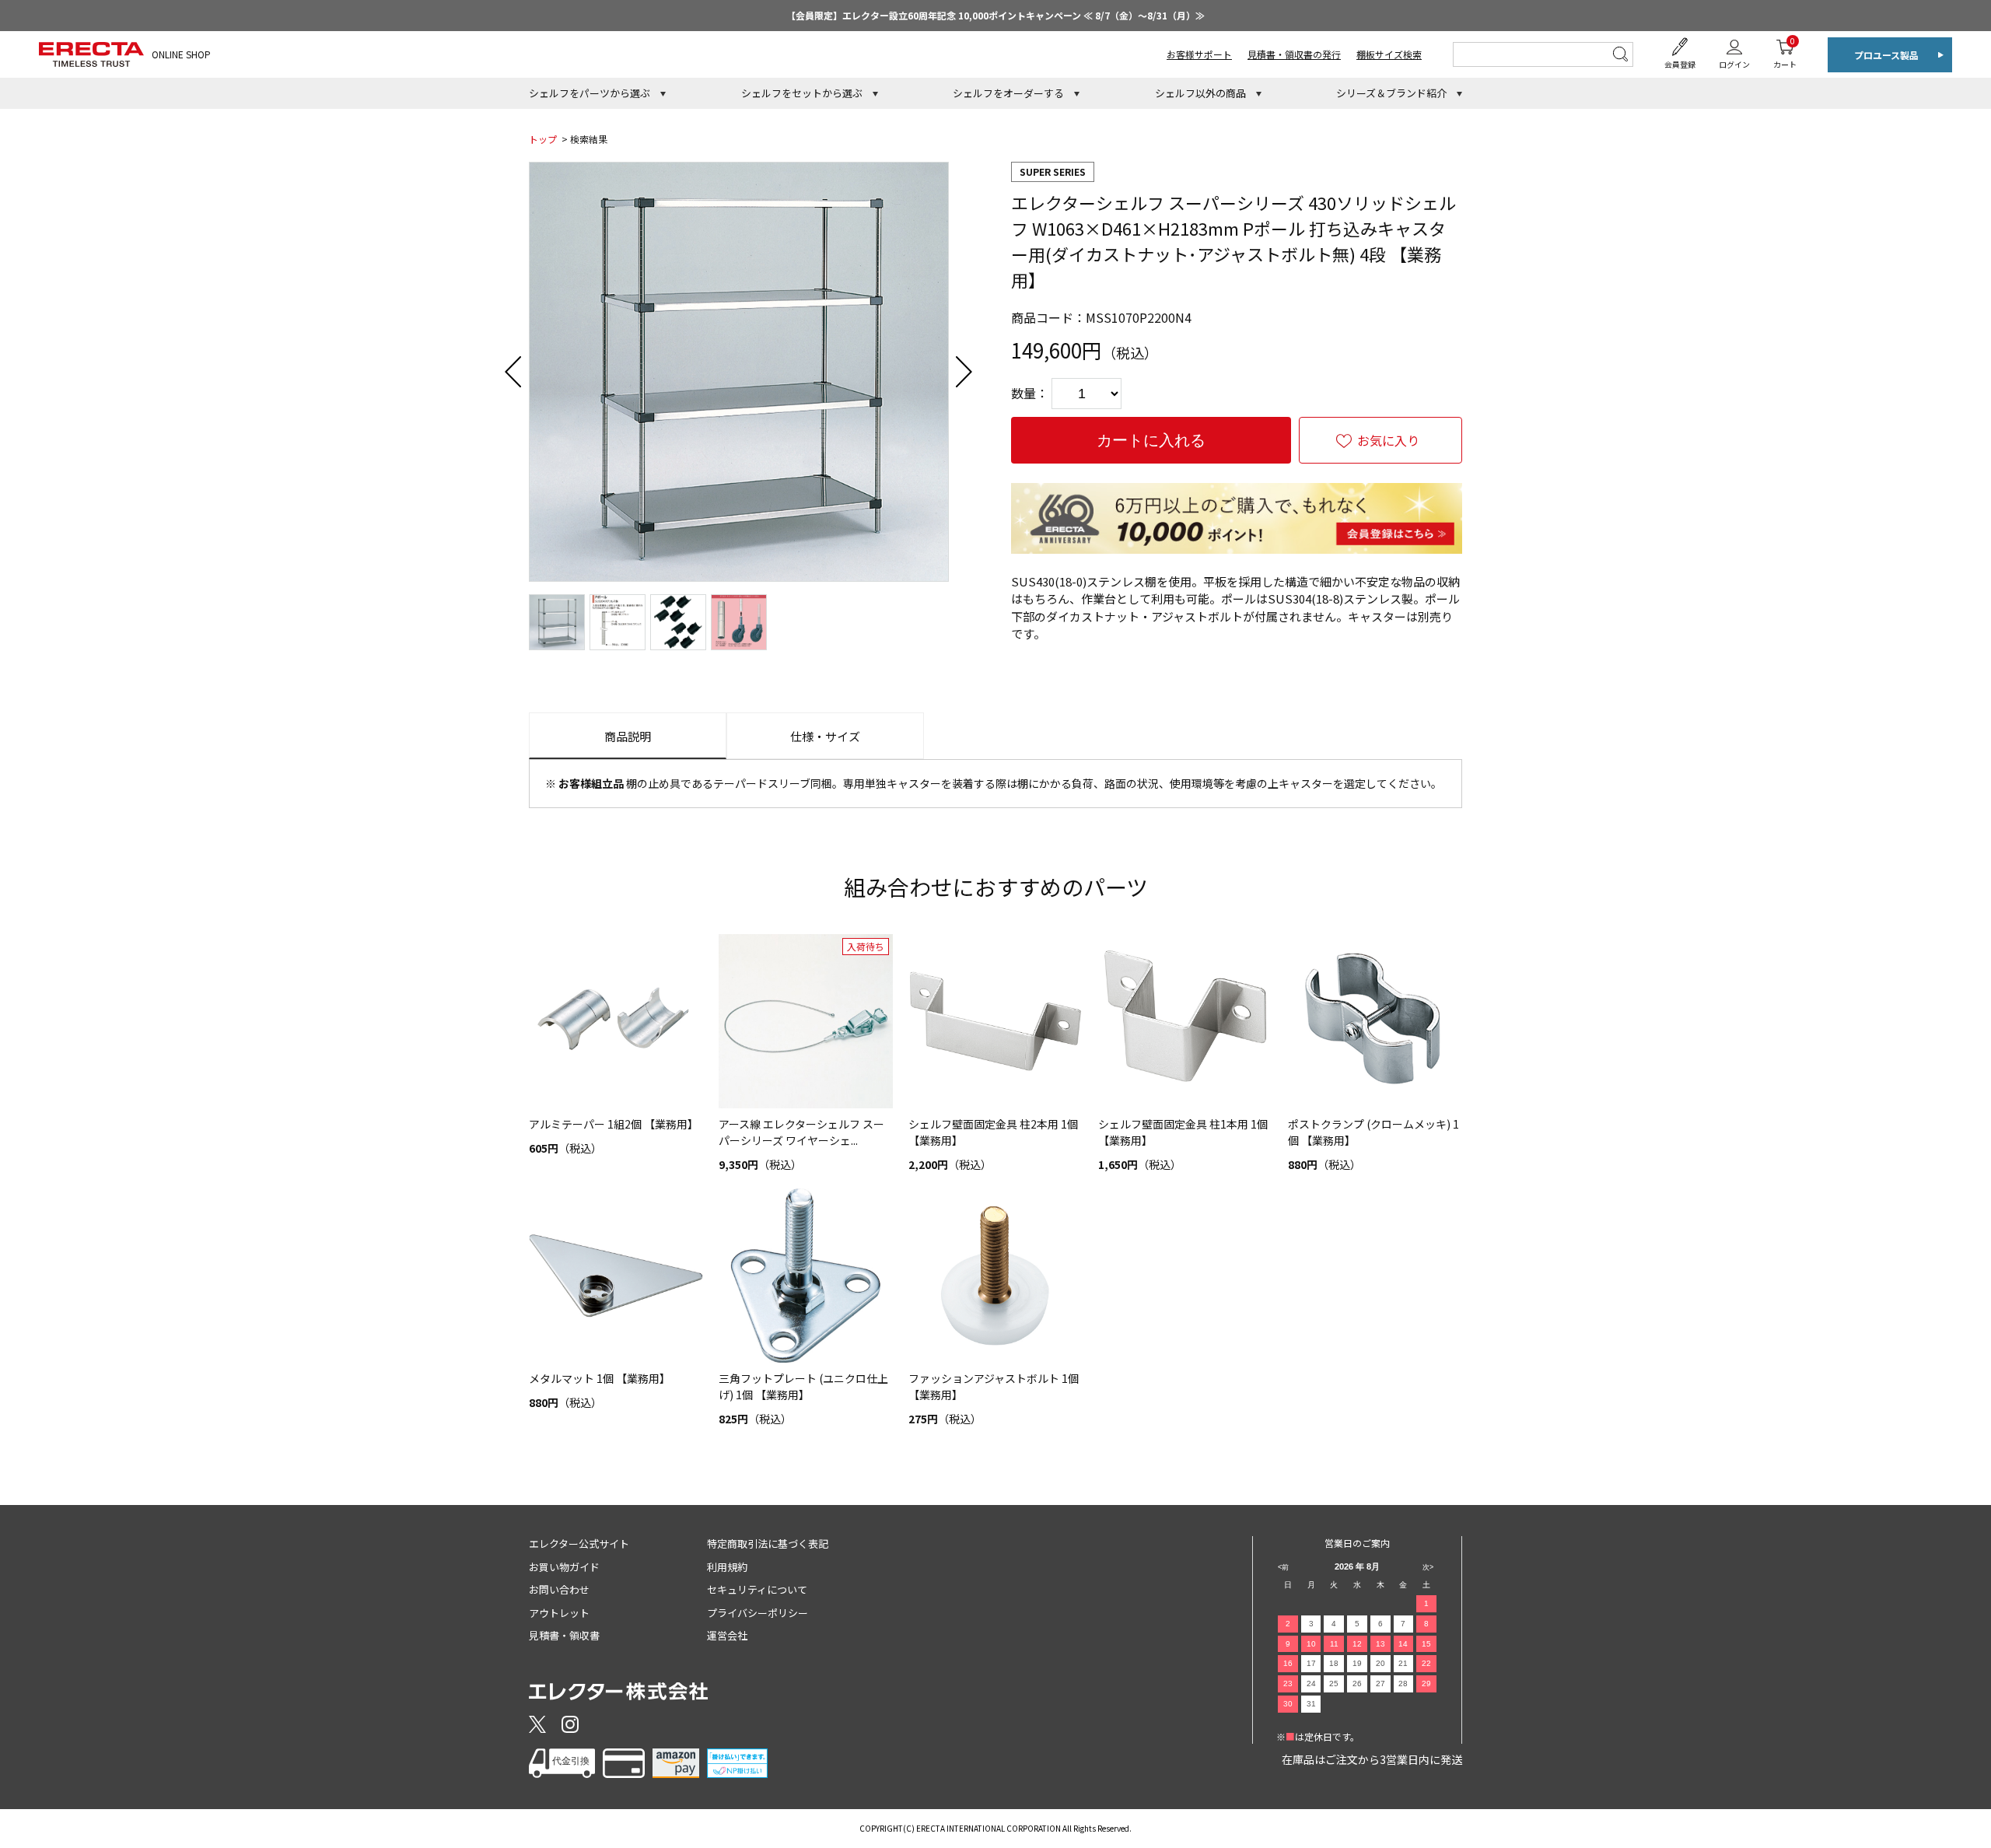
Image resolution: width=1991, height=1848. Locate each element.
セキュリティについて (757, 1589)
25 (1334, 1683)
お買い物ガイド (564, 1567)
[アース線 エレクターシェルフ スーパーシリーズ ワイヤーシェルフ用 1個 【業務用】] (806, 1021)
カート (1785, 52)
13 (1380, 1644)
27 (1380, 1683)
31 (1311, 1704)
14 (1403, 1644)
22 (1426, 1663)
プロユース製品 (1886, 55)
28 (1403, 1683)
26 (1357, 1683)
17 (1311, 1663)
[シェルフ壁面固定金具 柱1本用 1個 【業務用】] (1185, 1021)
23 (1288, 1683)
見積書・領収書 (564, 1635)
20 (1380, 1663)
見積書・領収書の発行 (1294, 54)
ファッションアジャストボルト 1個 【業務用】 (994, 1386)
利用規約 (727, 1567)
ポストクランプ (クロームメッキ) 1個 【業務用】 (1373, 1132)
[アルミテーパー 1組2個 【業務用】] (616, 1021)
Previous (513, 372)
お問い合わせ (559, 1589)
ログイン (1734, 64)
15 (1426, 1644)
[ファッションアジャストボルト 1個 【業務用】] (995, 1276)
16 (1288, 1663)
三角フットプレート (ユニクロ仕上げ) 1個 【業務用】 (803, 1386)
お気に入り (1388, 440)
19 (1357, 1663)
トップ (543, 139)
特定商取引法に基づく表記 (768, 1543)
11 (1334, 1644)
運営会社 (727, 1635)
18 (1334, 1663)
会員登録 (1680, 64)
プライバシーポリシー (758, 1613)
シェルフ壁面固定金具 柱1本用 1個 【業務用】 (1183, 1132)
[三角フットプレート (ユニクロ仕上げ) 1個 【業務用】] (806, 1276)
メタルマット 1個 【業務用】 (600, 1378)
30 (1288, 1704)
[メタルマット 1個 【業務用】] (616, 1276)
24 (1311, 1683)
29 (1426, 1683)
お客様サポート (1199, 54)
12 (1357, 1644)
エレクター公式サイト (579, 1543)
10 (1311, 1644)
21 (1403, 1663)
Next (964, 372)
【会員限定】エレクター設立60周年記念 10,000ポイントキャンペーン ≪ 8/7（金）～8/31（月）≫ (995, 15)
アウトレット (559, 1613)
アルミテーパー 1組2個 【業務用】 (614, 1124)
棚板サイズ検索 (1389, 54)
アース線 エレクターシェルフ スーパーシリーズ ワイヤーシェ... (801, 1132)
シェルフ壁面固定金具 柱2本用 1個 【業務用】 (993, 1132)
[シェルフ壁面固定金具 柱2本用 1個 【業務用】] (995, 1021)
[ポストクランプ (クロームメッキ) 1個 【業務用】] (1375, 1021)
